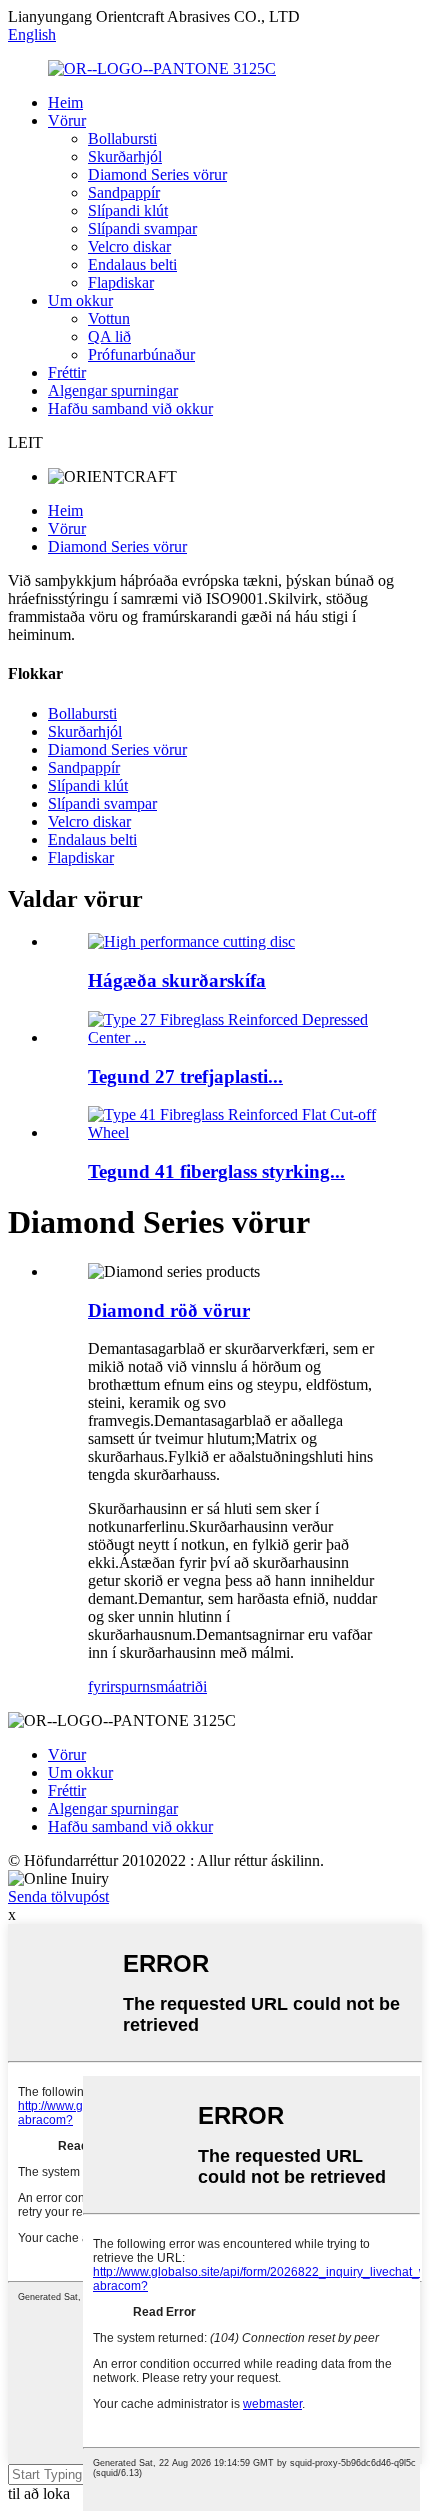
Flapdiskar (121, 282)
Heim (65, 102)
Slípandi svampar (142, 228)
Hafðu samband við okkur (130, 408)
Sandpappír (124, 192)
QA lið (109, 336)
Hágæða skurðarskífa (177, 980)
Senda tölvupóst (58, 1896)
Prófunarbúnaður (141, 354)
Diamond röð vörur (169, 1310)
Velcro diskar (129, 246)
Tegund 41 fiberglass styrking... (216, 1171)
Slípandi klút (128, 210)
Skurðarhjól (125, 156)
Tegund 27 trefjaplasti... (185, 1076)
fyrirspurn (119, 1686)
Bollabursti (122, 138)
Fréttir (67, 372)
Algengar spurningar (113, 390)
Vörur (67, 120)
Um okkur (80, 300)
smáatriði (178, 1686)
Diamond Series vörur (157, 174)
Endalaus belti (132, 264)
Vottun (109, 318)
